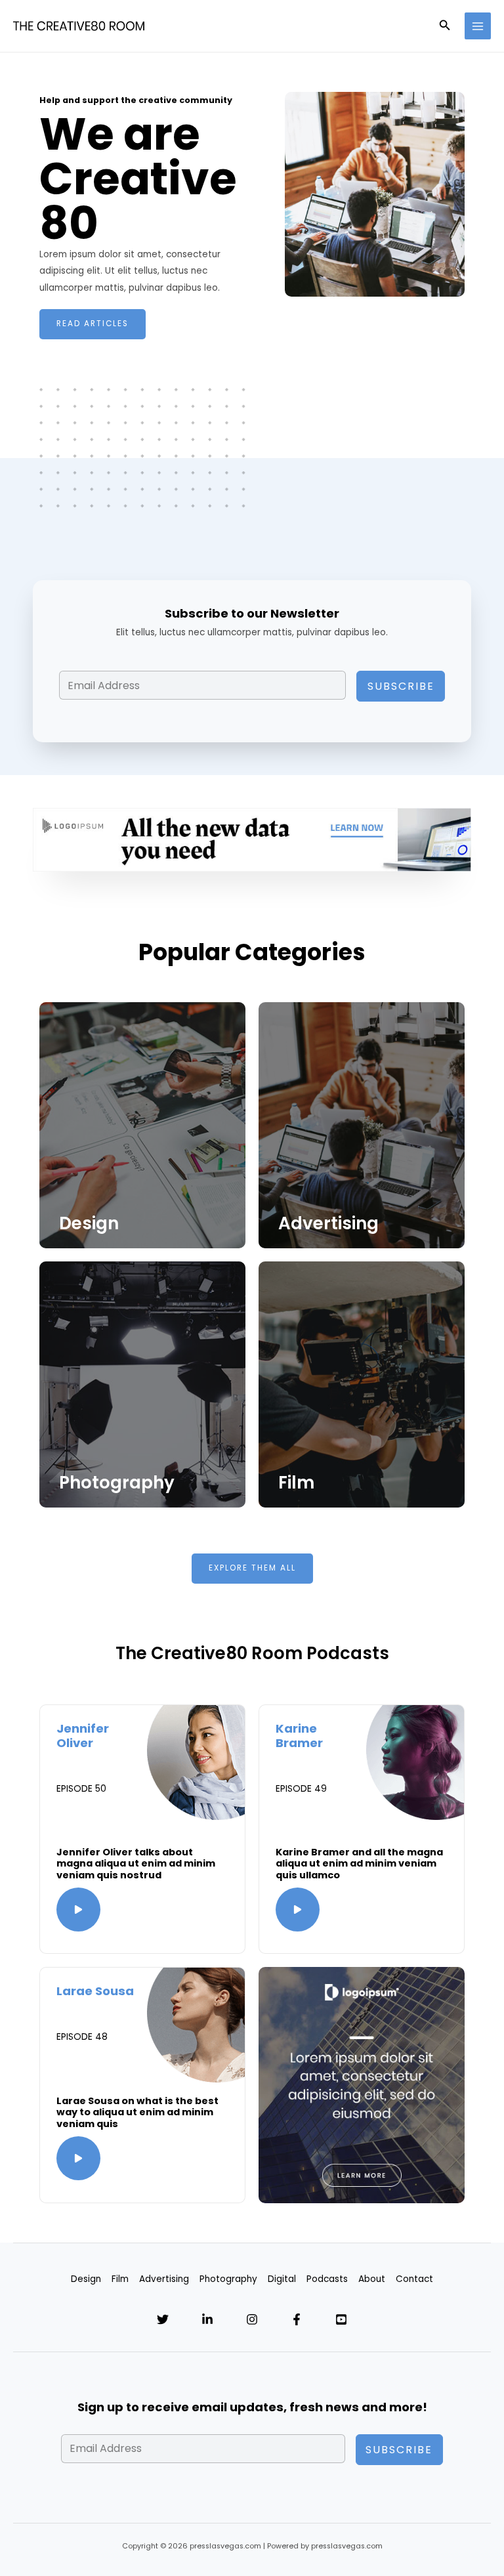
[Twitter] (163, 2319)
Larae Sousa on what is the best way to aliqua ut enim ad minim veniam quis (137, 2112)
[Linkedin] (207, 2319)
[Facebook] (297, 2319)
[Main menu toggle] (478, 26)
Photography (117, 1483)
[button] (445, 26)
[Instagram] (252, 2319)
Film (296, 1483)
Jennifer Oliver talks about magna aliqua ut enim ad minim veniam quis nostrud (136, 1864)
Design (89, 1223)
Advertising (328, 1223)
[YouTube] (341, 2319)
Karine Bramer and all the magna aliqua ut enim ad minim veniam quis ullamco (359, 1864)
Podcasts (327, 2279)
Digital (282, 2279)
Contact (414, 2279)
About (372, 2279)
